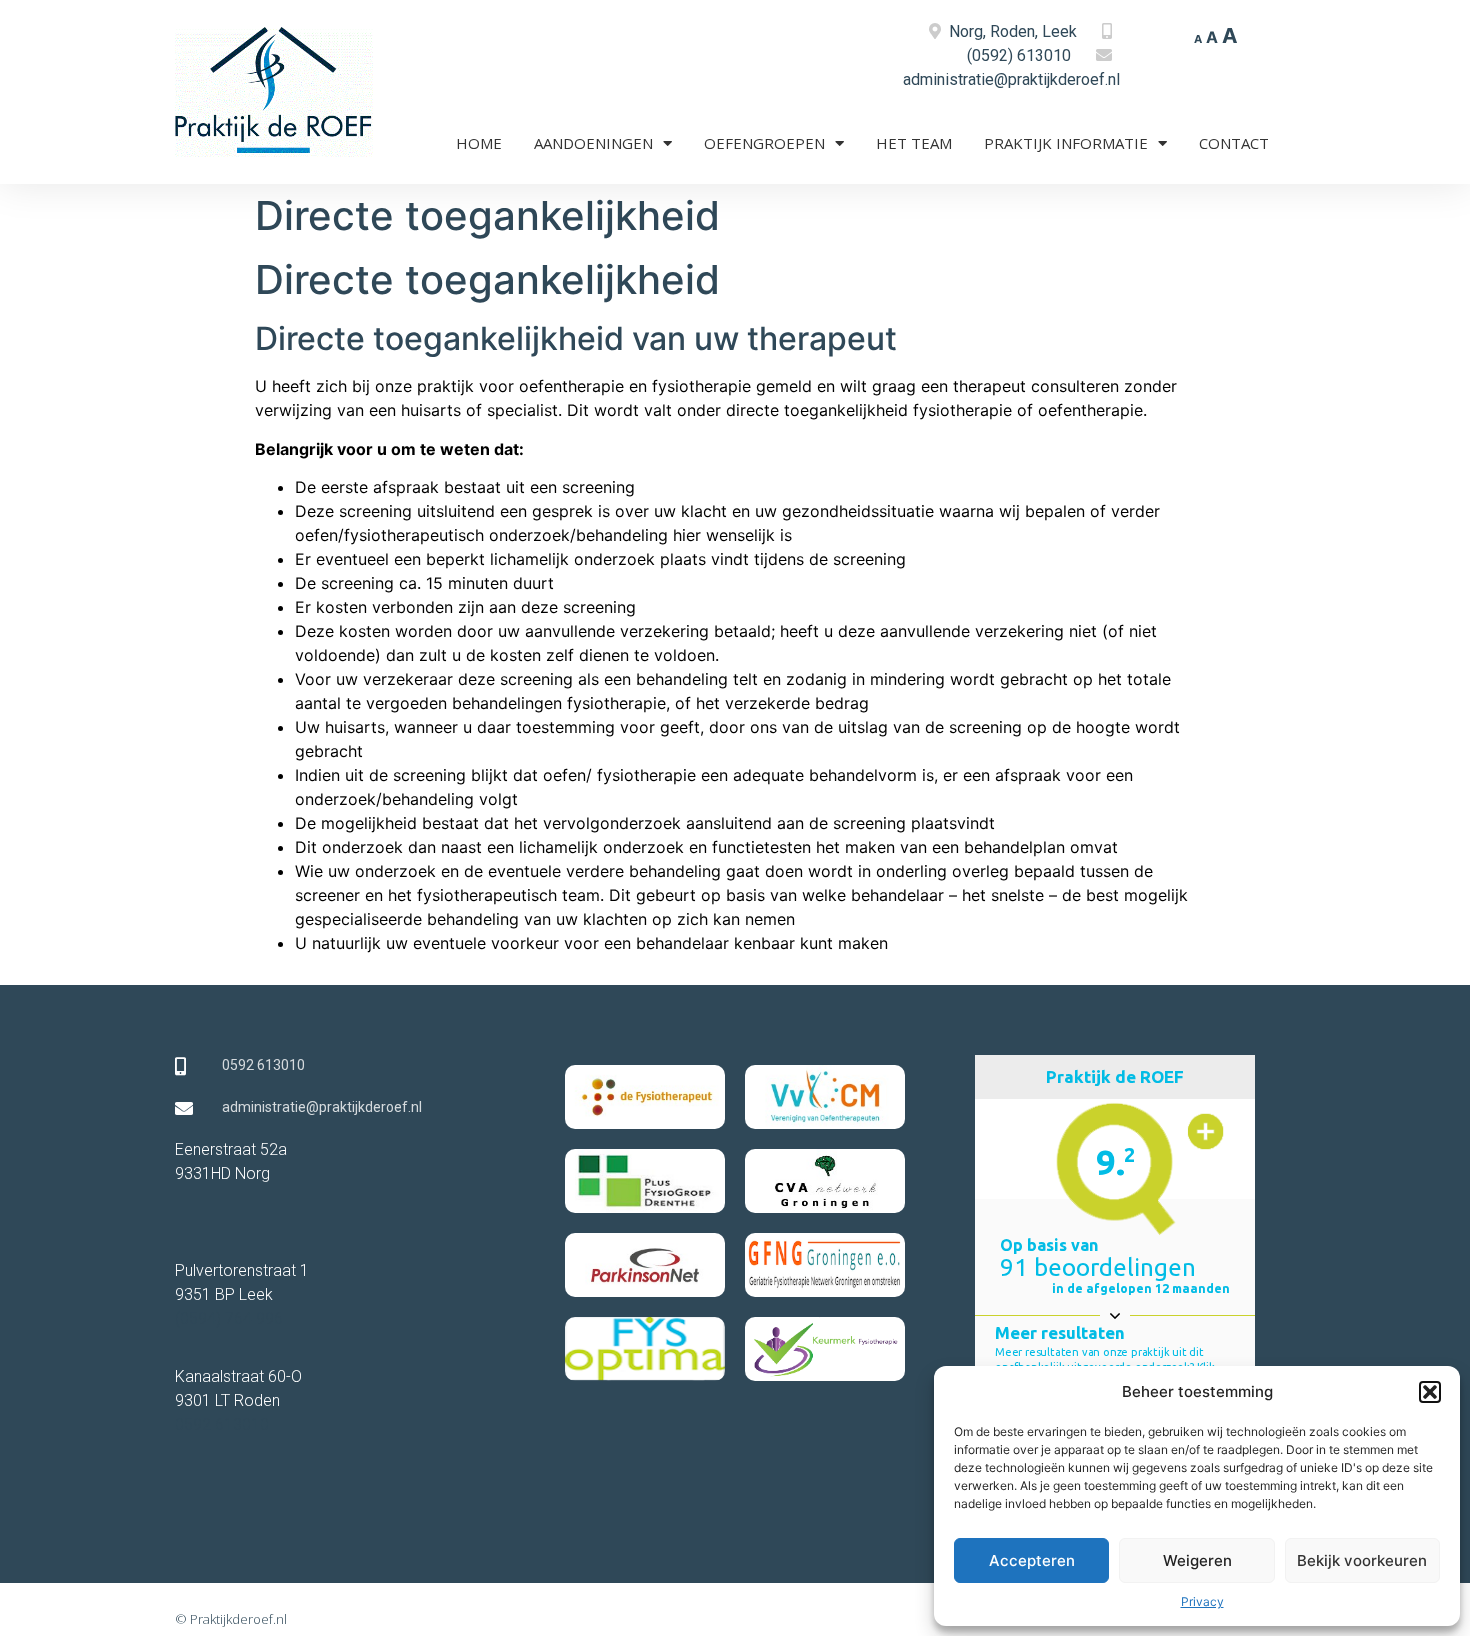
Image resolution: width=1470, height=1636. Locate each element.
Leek (1059, 31)
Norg (966, 31)
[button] (1430, 1392)
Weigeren (1197, 1560)
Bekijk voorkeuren (1362, 1560)
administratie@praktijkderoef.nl (1011, 79)
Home (479, 143)
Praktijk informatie (1066, 143)
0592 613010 (222, 1424)
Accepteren (1032, 1560)
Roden (1012, 31)
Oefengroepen (764, 143)
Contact (1234, 143)
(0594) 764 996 (229, 1318)
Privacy (1202, 1601)
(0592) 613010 (1019, 55)
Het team (914, 143)
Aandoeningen (593, 143)
